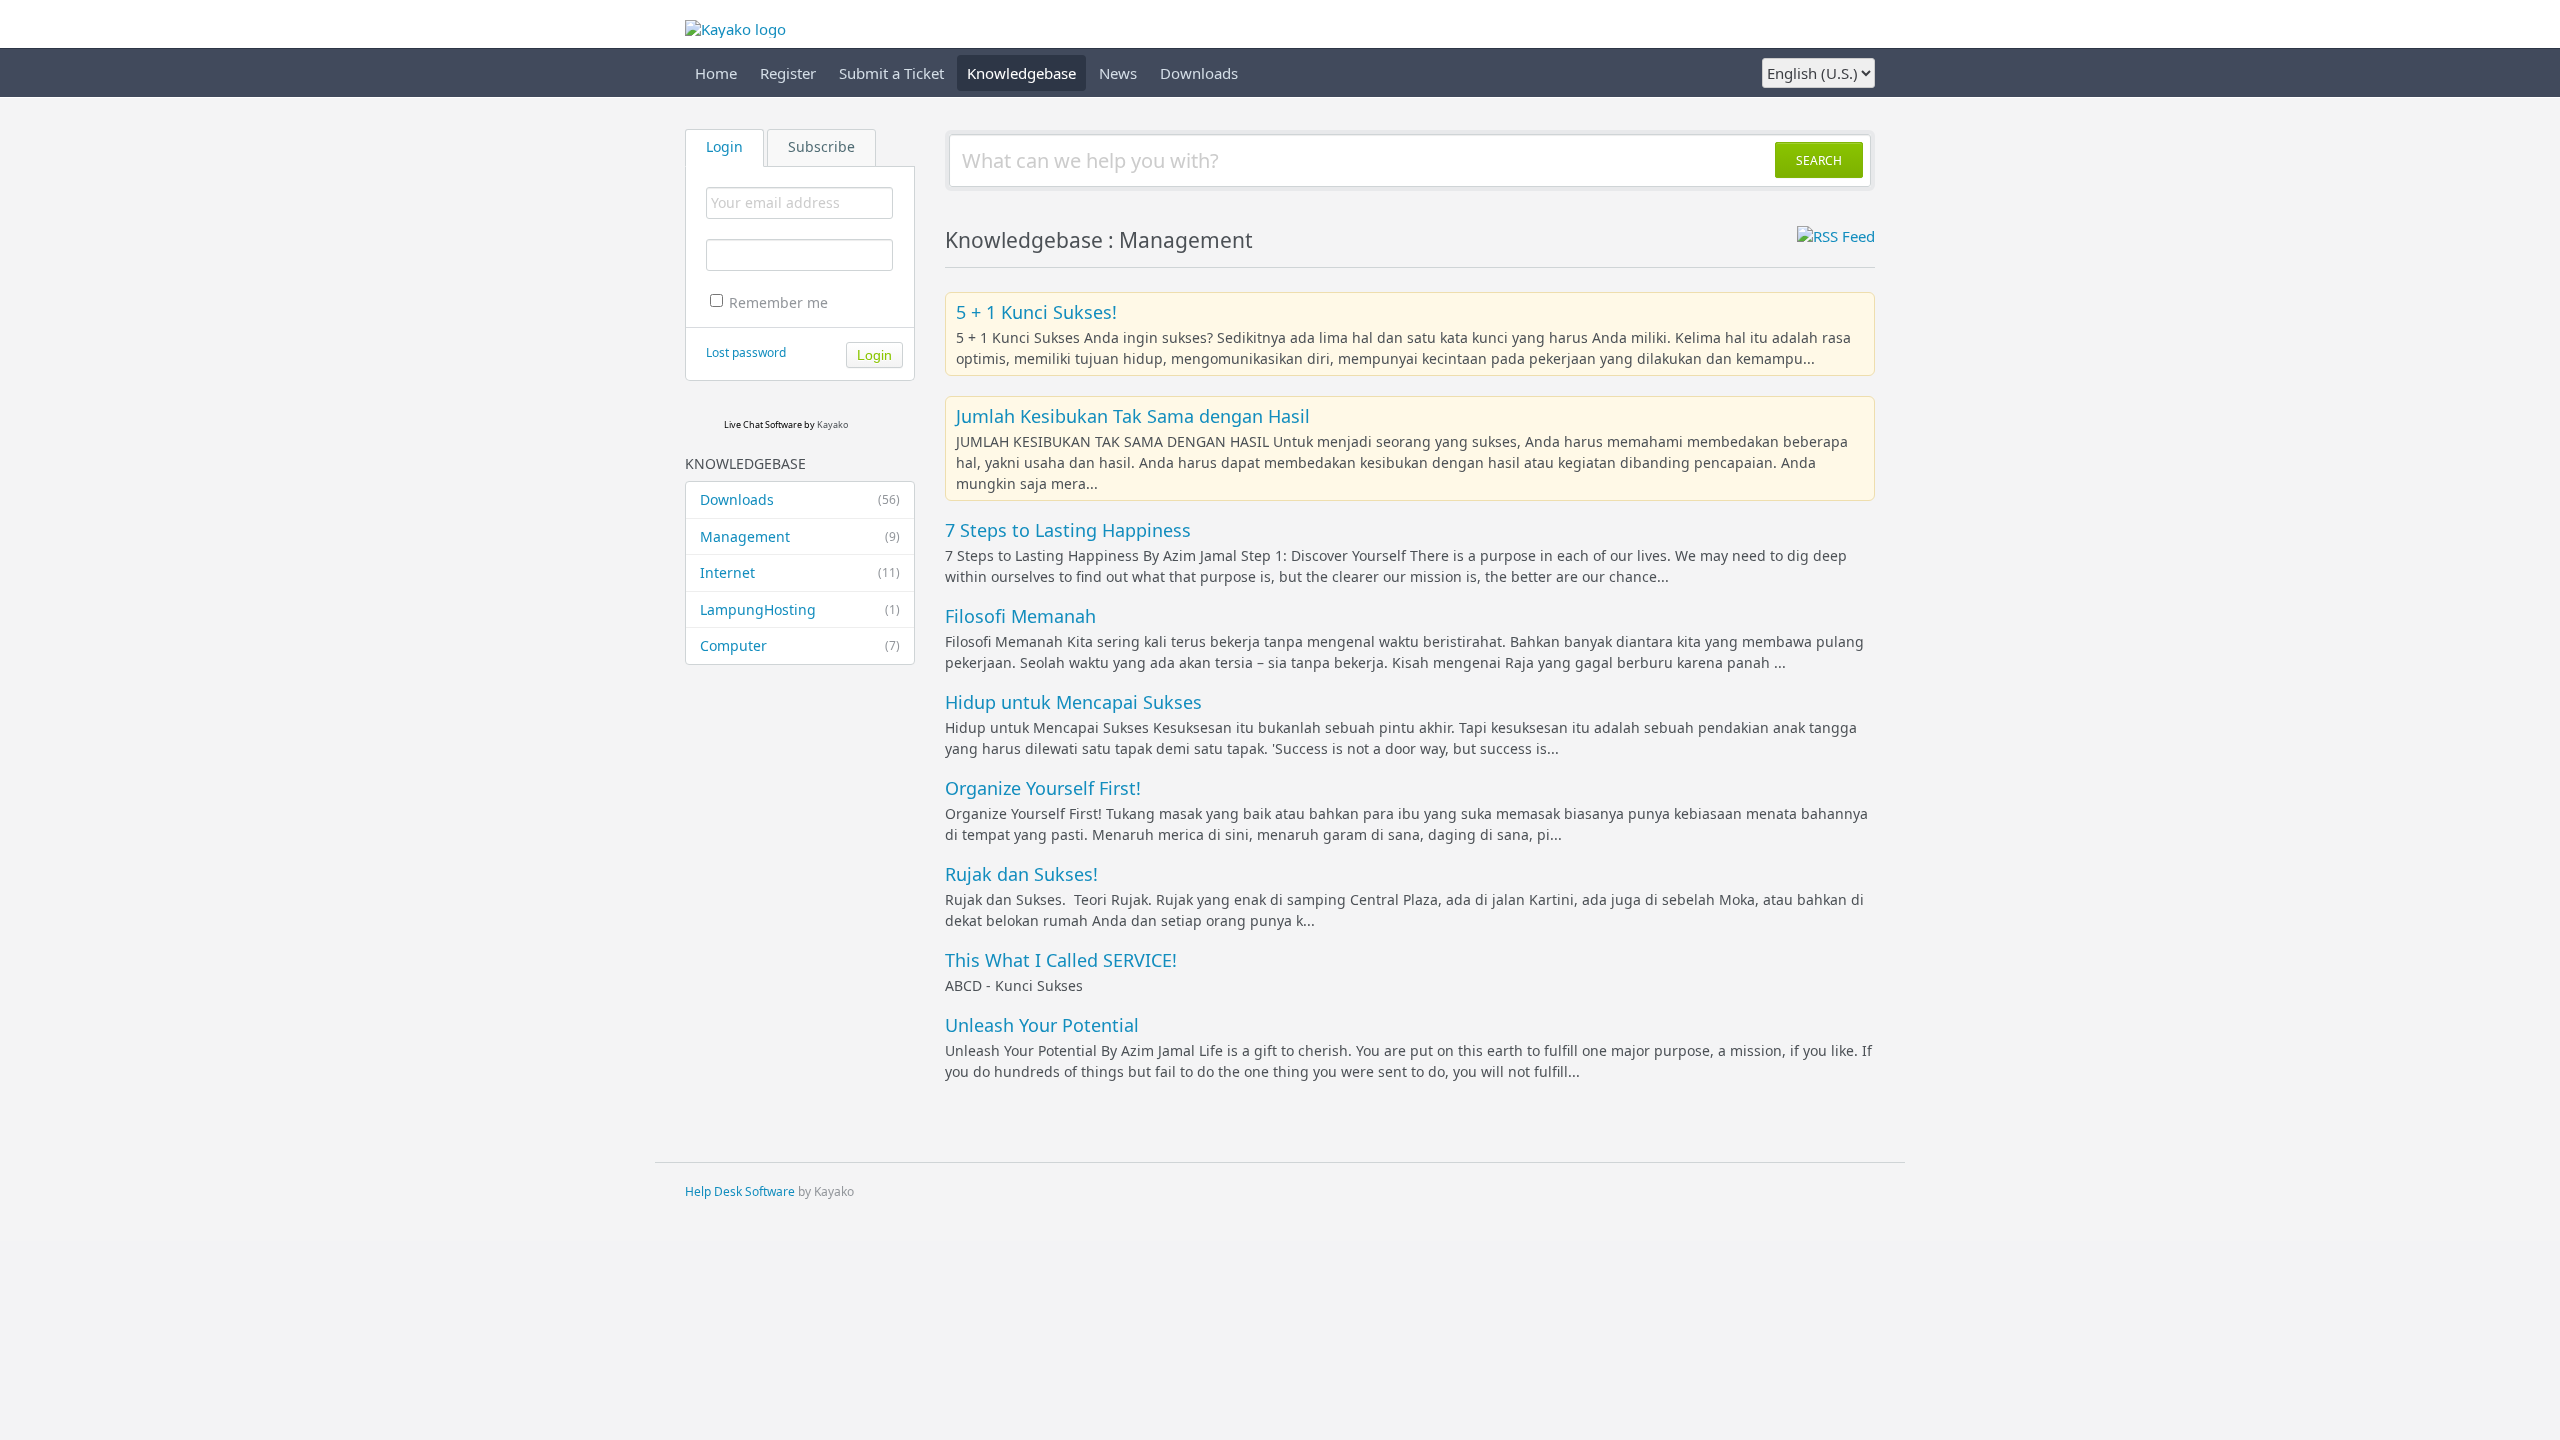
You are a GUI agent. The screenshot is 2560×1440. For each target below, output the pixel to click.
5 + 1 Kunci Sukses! (1036, 312)
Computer (800, 645)
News (1118, 73)
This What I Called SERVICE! (1061, 960)
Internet (800, 572)
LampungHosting (800, 609)
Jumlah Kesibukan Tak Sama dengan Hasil (1133, 416)
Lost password (746, 352)
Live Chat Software (763, 424)
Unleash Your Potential (1042, 1025)
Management (800, 536)
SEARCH (1819, 160)
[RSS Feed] (1836, 236)
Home (716, 73)
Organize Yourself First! (1043, 788)
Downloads (1199, 73)
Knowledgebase (1021, 73)
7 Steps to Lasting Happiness (1068, 530)
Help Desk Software (740, 1191)
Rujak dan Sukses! (1021, 874)
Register (788, 73)
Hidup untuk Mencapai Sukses (1073, 702)
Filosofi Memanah (1020, 616)
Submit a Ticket (891, 73)
